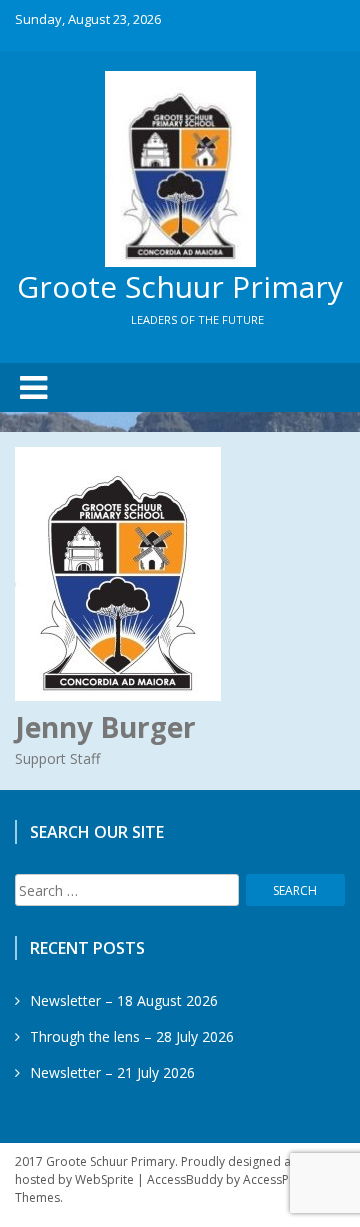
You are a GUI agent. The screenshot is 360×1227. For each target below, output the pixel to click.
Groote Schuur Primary (180, 286)
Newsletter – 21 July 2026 (112, 1072)
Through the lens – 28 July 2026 (132, 1036)
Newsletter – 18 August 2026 (124, 1000)
